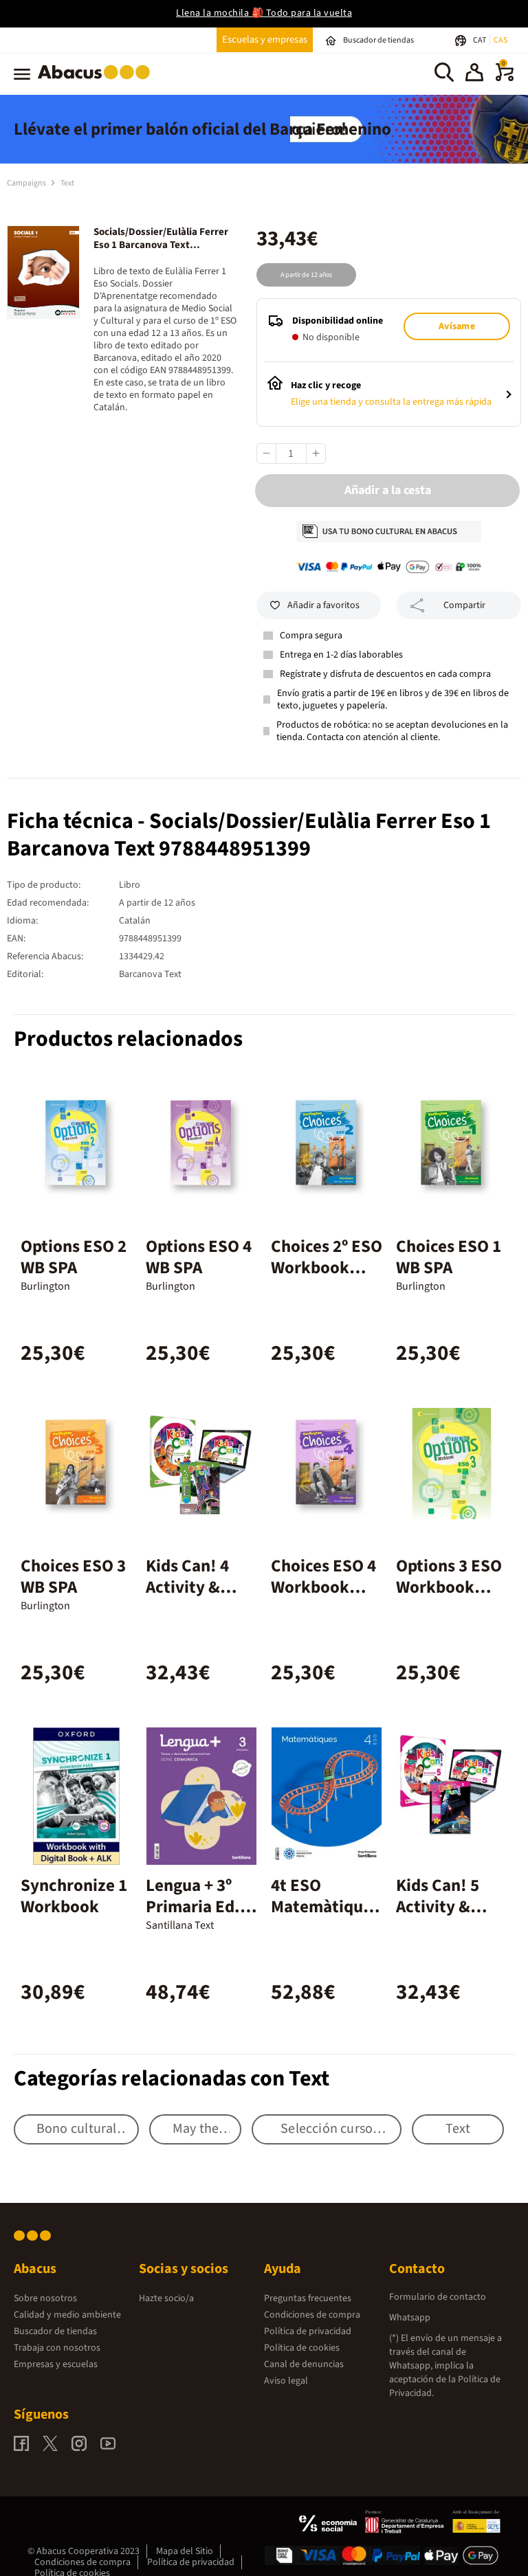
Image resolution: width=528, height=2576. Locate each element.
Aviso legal (286, 2381)
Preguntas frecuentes (308, 2298)
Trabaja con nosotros (57, 2348)
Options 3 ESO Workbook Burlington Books (449, 1598)
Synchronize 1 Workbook (74, 1896)
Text (67, 183)
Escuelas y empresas (265, 40)
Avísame (456, 326)
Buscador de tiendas (55, 2331)
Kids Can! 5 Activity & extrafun (438, 1907)
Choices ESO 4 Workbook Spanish (323, 1587)
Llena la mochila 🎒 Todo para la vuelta (264, 13)
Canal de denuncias (304, 2364)
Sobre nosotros (45, 2298)
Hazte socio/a (166, 2298)
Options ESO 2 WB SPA (74, 1257)
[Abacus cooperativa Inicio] (97, 82)
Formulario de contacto (438, 2297)
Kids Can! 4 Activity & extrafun (187, 1587)
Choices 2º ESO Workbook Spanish (327, 1268)
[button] (474, 74)
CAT (480, 40)
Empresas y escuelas (56, 2364)
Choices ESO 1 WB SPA (449, 1257)
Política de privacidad (308, 2331)
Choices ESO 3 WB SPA (73, 1577)
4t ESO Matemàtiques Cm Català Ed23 (325, 1917)
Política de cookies (302, 2348)
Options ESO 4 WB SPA (199, 1257)
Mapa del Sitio (185, 2551)
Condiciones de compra (312, 2315)
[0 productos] (505, 78)
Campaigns (27, 183)
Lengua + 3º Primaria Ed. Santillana (193, 1907)
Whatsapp (410, 2318)
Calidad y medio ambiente (67, 2315)
